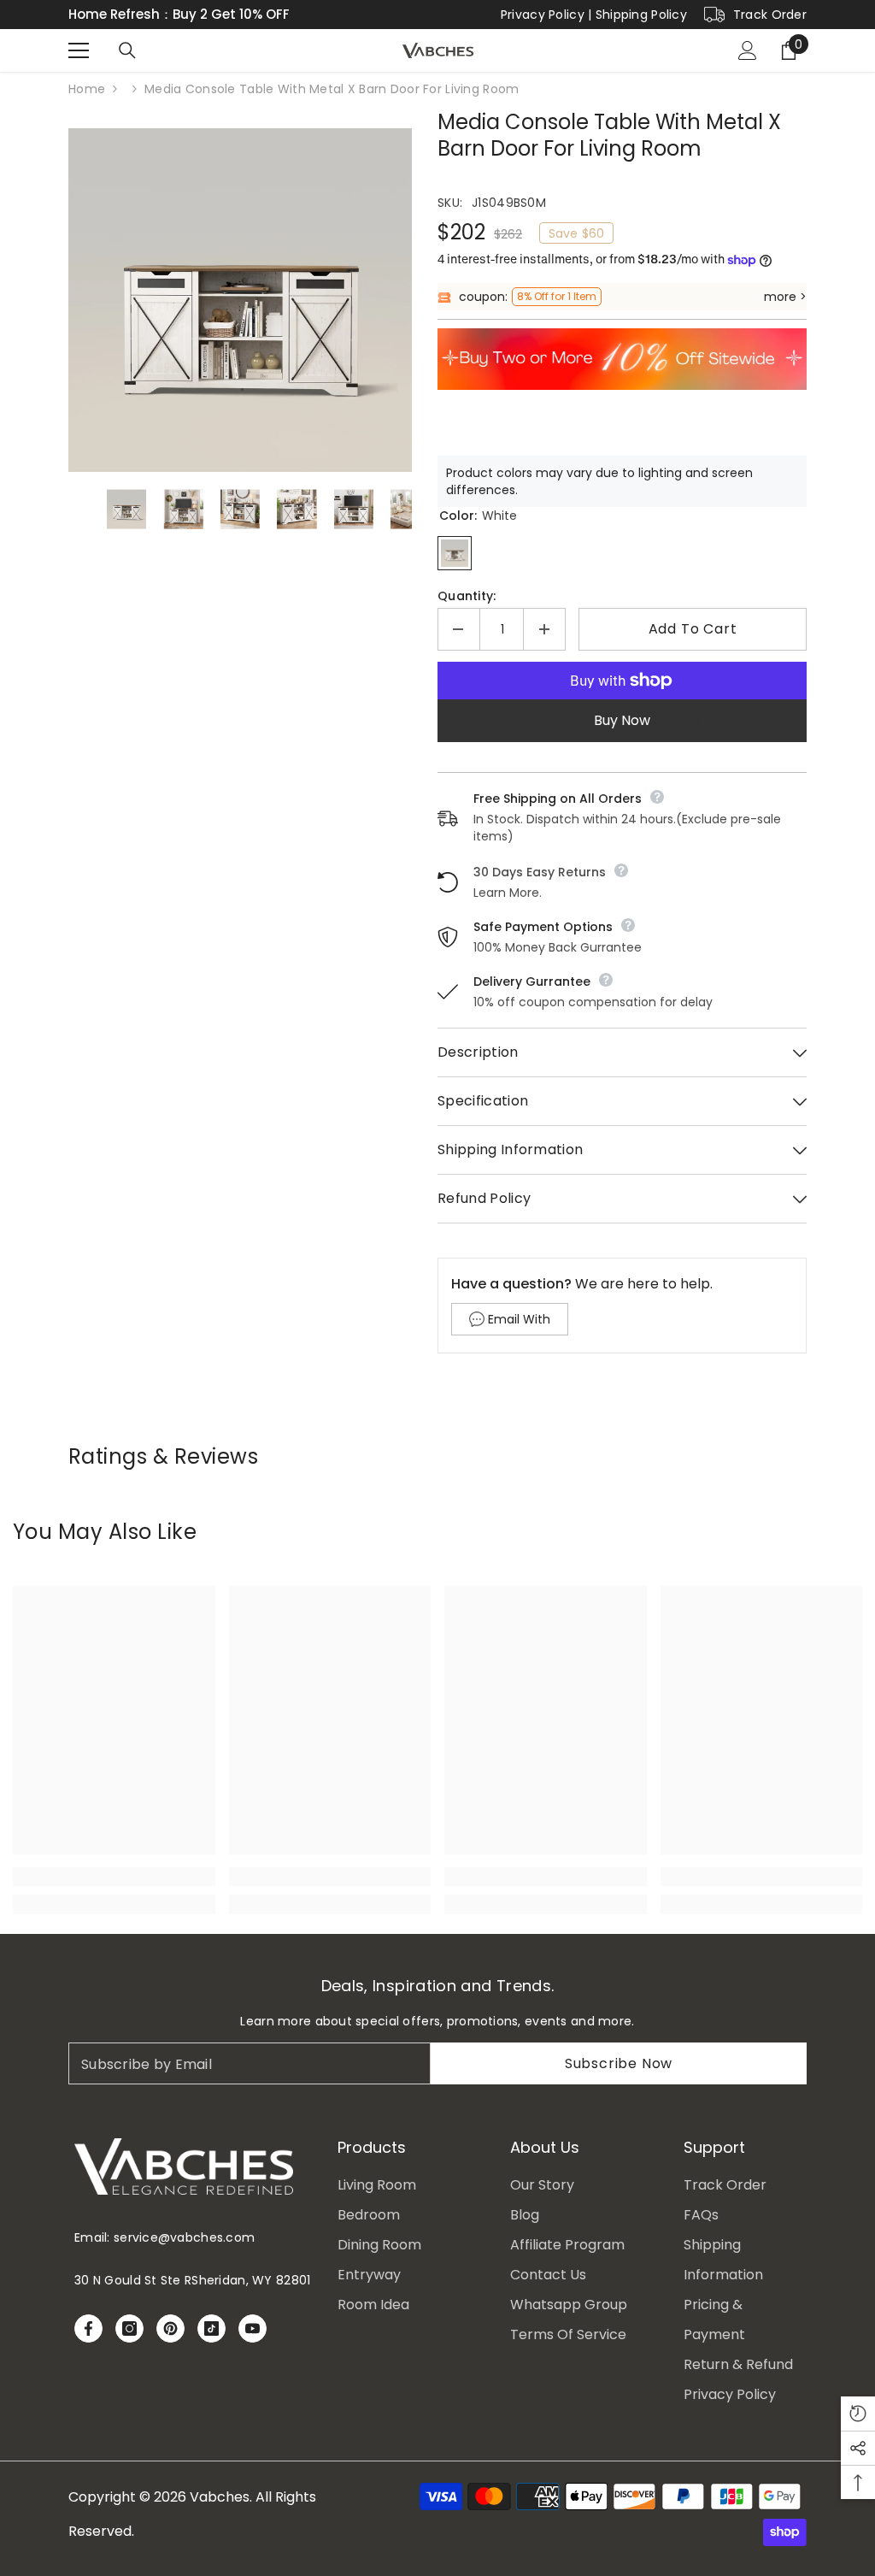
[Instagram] (129, 2328)
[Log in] (748, 50)
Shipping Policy (641, 15)
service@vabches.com (184, 2237)
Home (87, 89)
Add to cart (693, 629)
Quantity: (467, 596)
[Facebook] (88, 2328)
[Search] (127, 50)
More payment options (622, 720)
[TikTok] (211, 2328)
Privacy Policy (543, 15)
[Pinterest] (170, 2328)
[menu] (79, 50)
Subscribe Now (619, 2063)
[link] (114, 1877)
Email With (519, 1319)
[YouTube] (253, 2328)
